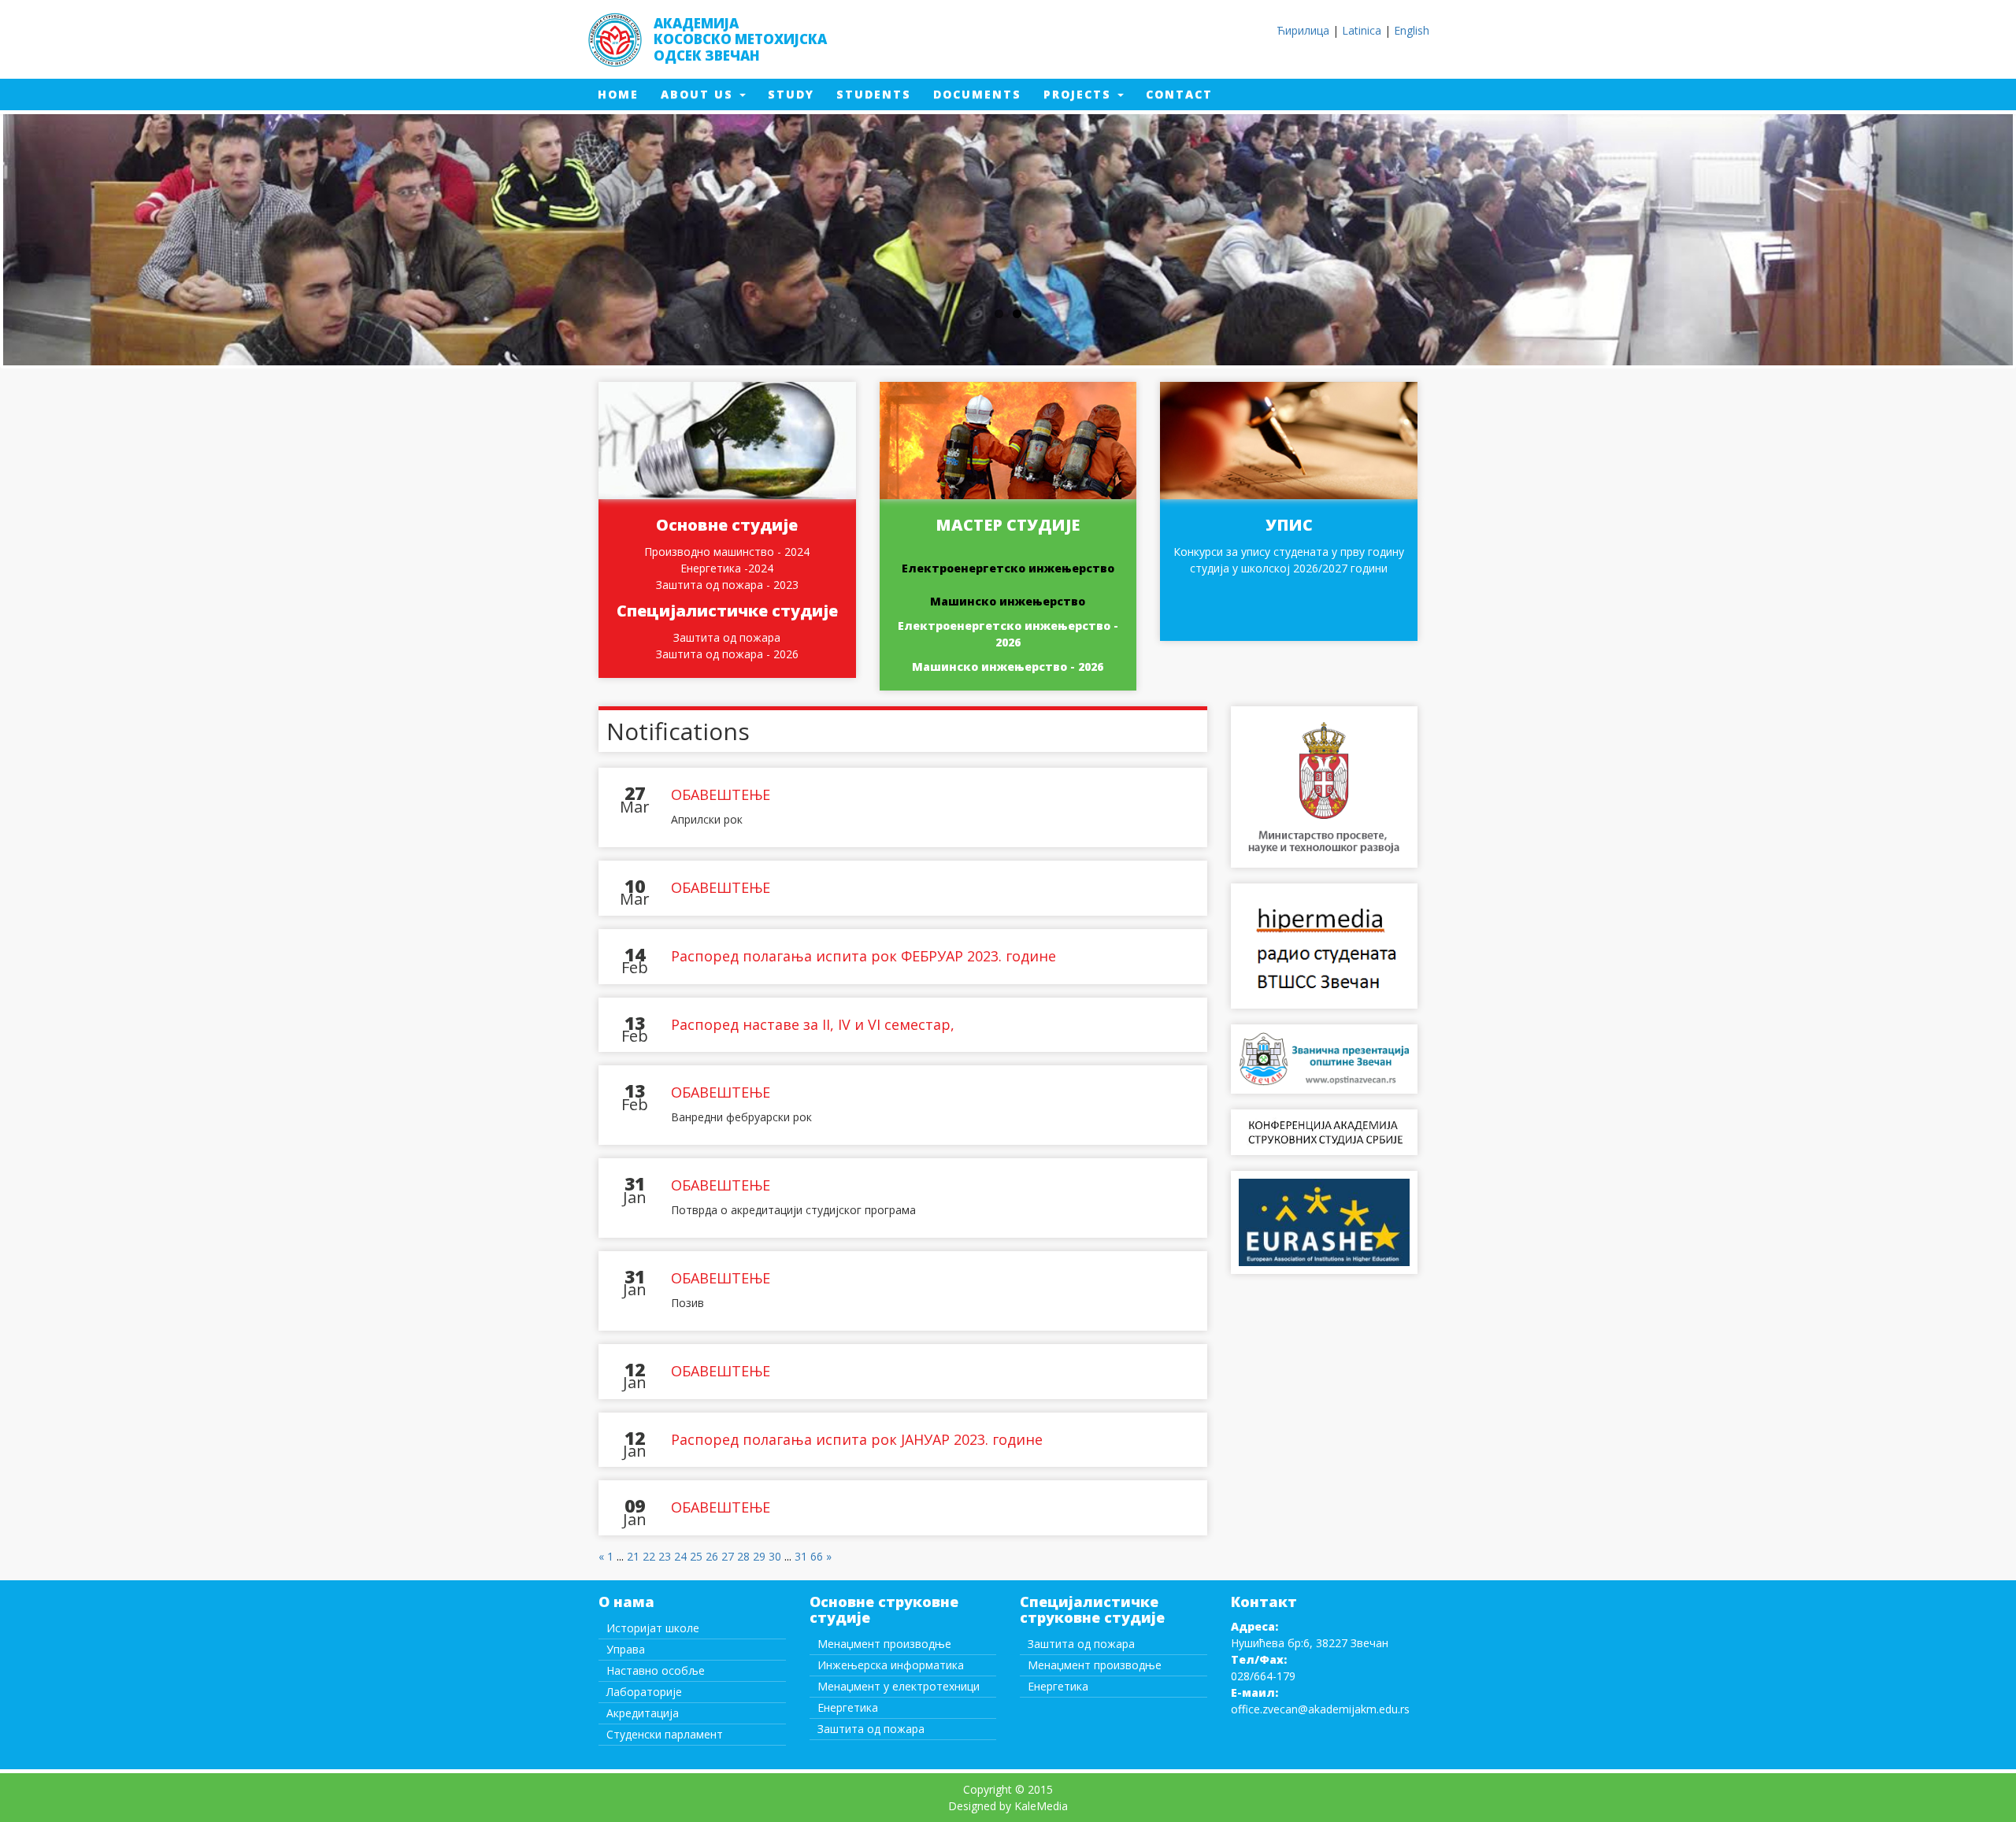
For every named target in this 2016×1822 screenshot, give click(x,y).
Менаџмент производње (884, 1644)
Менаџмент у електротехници (899, 1686)
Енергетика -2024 (727, 568)
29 (759, 1556)
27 (728, 1556)
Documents (983, 94)
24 (680, 1556)
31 (801, 1556)
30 (775, 1556)
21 (633, 1556)
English (1412, 30)
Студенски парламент (665, 1734)
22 (649, 1556)
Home (624, 94)
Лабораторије (644, 1692)
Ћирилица (1303, 30)
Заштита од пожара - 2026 (727, 654)
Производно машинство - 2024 (727, 552)
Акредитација (643, 1713)
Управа (626, 1649)
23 (665, 1556)
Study (797, 94)
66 (817, 1556)
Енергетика (848, 1707)
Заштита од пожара (727, 637)
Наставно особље (656, 1670)
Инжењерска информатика (891, 1665)
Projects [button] (1080, 94)
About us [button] (699, 94)
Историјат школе (653, 1628)
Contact (1185, 94)
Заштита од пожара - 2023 (727, 585)
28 (743, 1556)
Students (879, 94)
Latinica (1362, 30)
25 (696, 1556)
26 (712, 1556)
